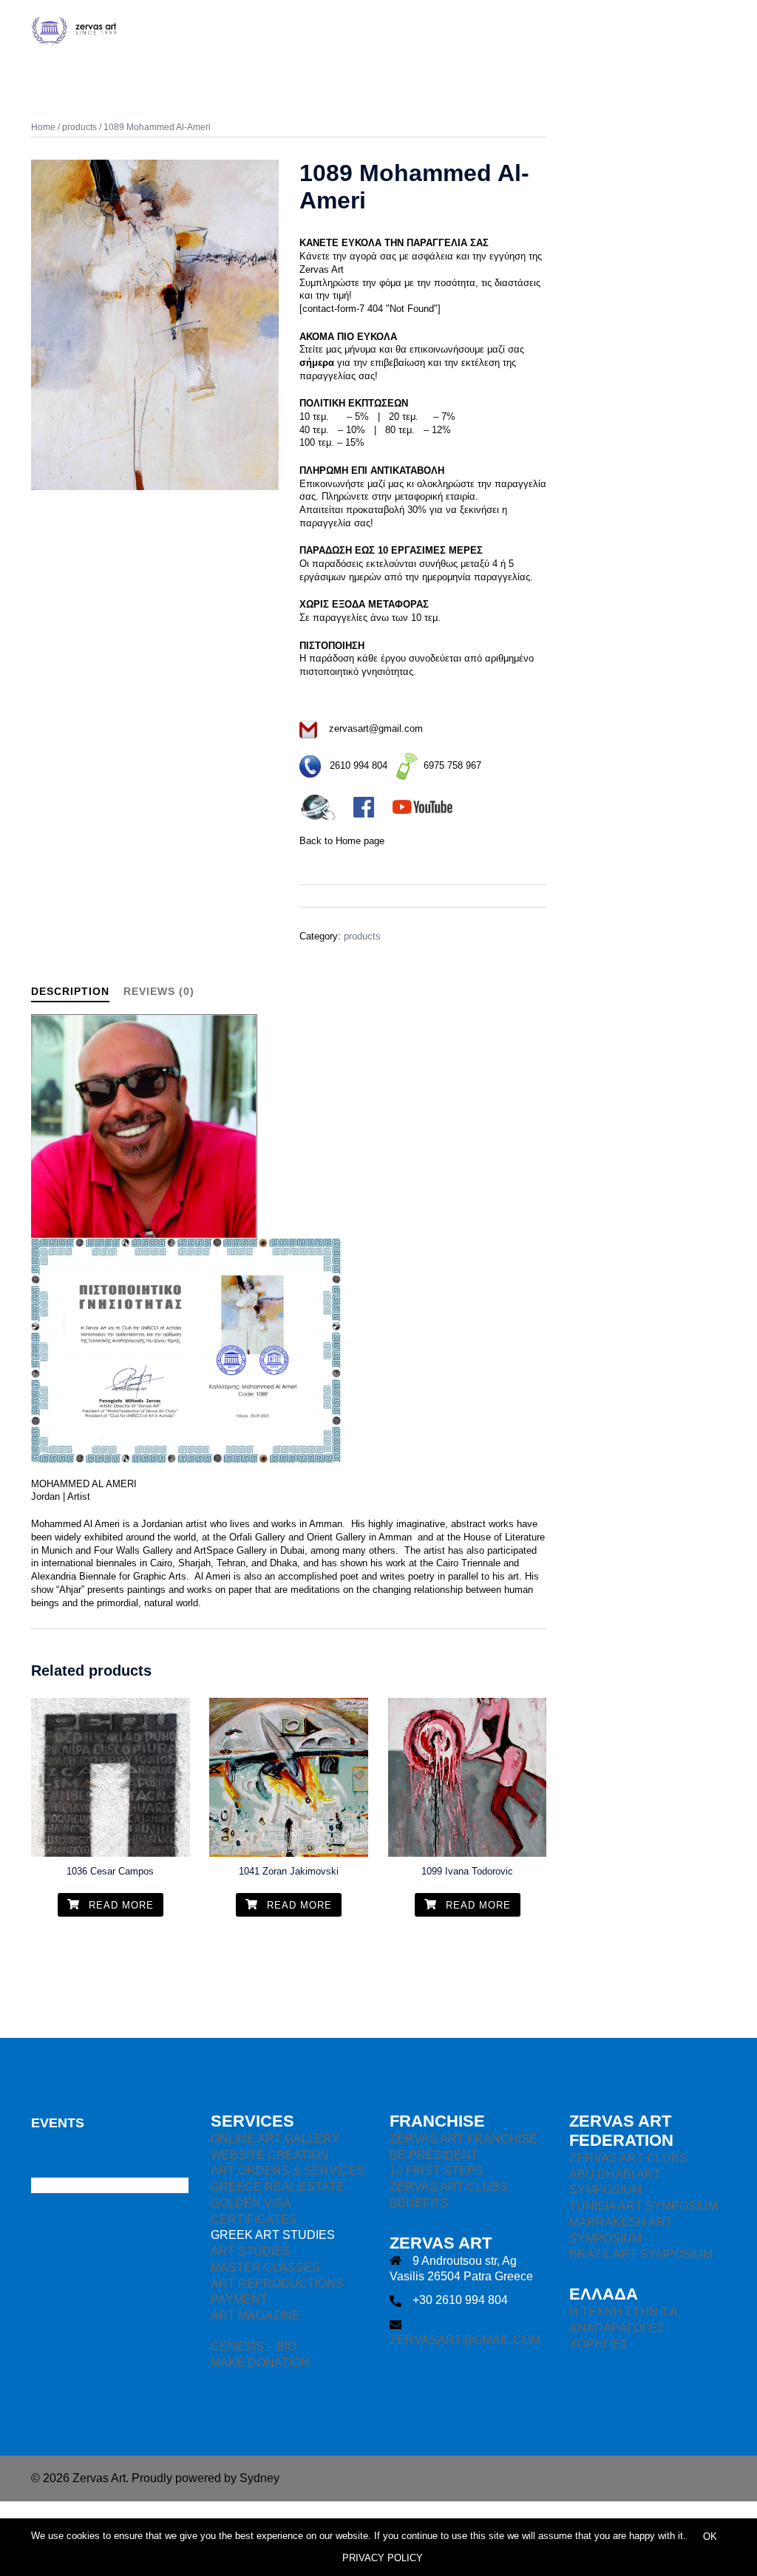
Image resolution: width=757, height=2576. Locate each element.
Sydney (259, 2478)
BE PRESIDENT (434, 2155)
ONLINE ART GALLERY (275, 2139)
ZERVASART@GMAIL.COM (465, 2340)
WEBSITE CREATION (270, 2155)
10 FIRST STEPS (437, 2171)
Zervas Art (322, 269)
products (79, 127)
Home (43, 127)
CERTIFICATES (254, 2219)
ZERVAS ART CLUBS (449, 2187)
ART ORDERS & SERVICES (288, 2171)
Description (70, 991)
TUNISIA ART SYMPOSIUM (644, 2206)
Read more (119, 1905)
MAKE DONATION (260, 2363)
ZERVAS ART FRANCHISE (464, 2139)
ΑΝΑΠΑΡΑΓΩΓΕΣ (617, 2328)
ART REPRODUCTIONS (277, 2284)
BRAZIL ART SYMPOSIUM (641, 2254)
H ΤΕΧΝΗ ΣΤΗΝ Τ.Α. (625, 2312)
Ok (710, 2536)
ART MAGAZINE (255, 2315)
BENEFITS (419, 2203)
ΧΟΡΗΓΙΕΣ (599, 2344)
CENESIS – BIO (254, 2346)
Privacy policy (383, 2558)
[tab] (70, 992)
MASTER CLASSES (265, 2267)
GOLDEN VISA (251, 2203)
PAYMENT (239, 2299)
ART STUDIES (251, 2251)
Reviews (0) (159, 991)
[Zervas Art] (139, 29)
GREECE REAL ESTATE (278, 2187)
